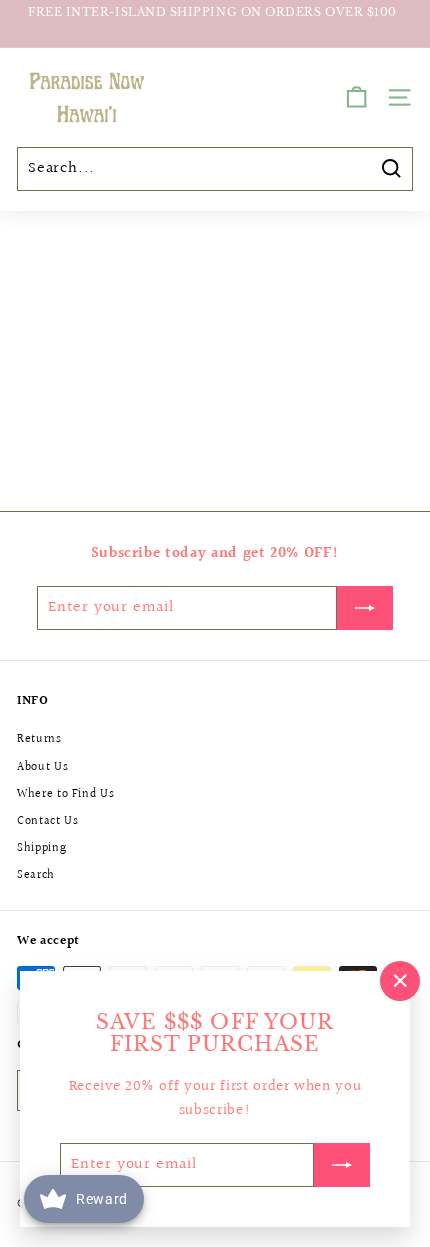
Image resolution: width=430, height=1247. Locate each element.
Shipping (41, 848)
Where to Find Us (65, 794)
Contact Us (48, 821)
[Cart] (356, 97)
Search (36, 875)
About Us (42, 767)
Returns (39, 739)
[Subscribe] (342, 1165)
